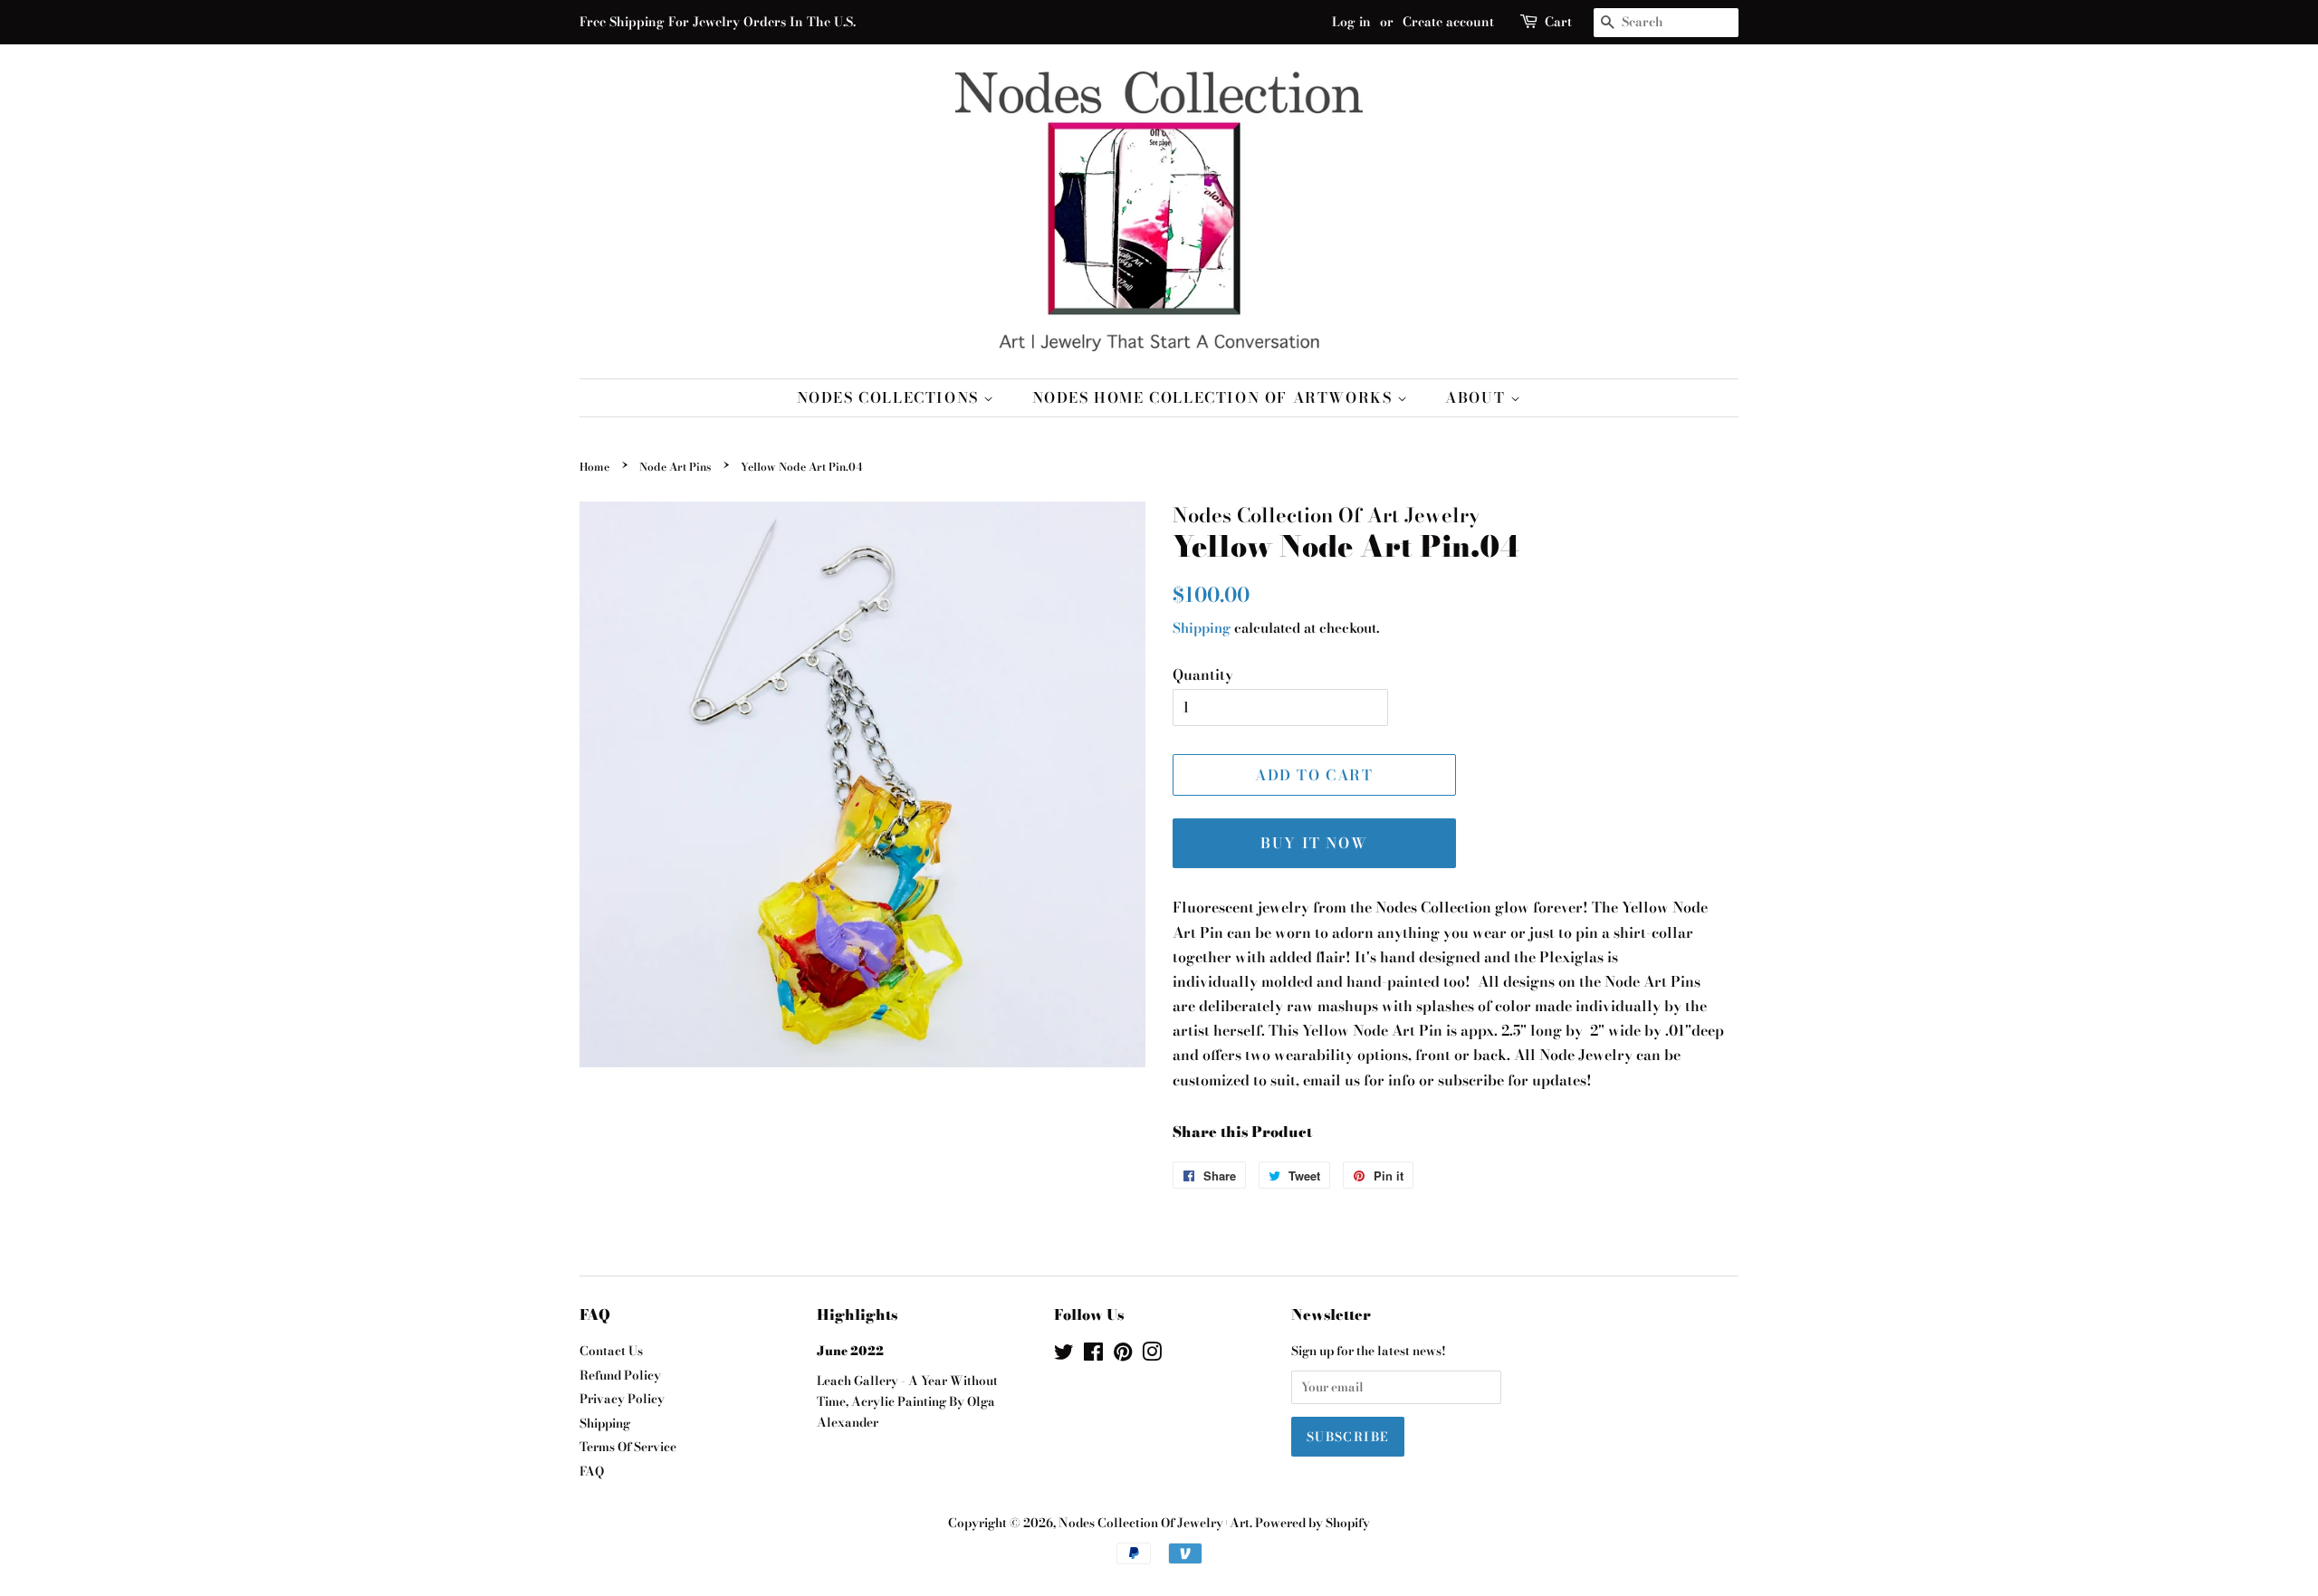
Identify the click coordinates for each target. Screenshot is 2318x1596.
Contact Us (611, 1351)
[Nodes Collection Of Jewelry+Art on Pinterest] (1123, 1355)
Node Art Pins (675, 467)
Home (594, 467)
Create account (1448, 22)
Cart (1558, 22)
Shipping (1202, 628)
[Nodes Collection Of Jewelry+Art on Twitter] (1064, 1355)
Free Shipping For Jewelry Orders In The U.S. (718, 22)
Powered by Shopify (1312, 1523)
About (1478, 397)
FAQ (592, 1471)
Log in (1351, 22)
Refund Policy (620, 1375)
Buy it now (1314, 843)
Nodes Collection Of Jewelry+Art (1154, 1523)
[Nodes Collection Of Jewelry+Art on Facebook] (1093, 1355)
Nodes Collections (891, 397)
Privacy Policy (622, 1399)
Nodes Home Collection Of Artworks (1215, 397)
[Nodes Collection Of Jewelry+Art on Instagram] (1152, 1355)
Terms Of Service (628, 1447)
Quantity (1203, 674)
